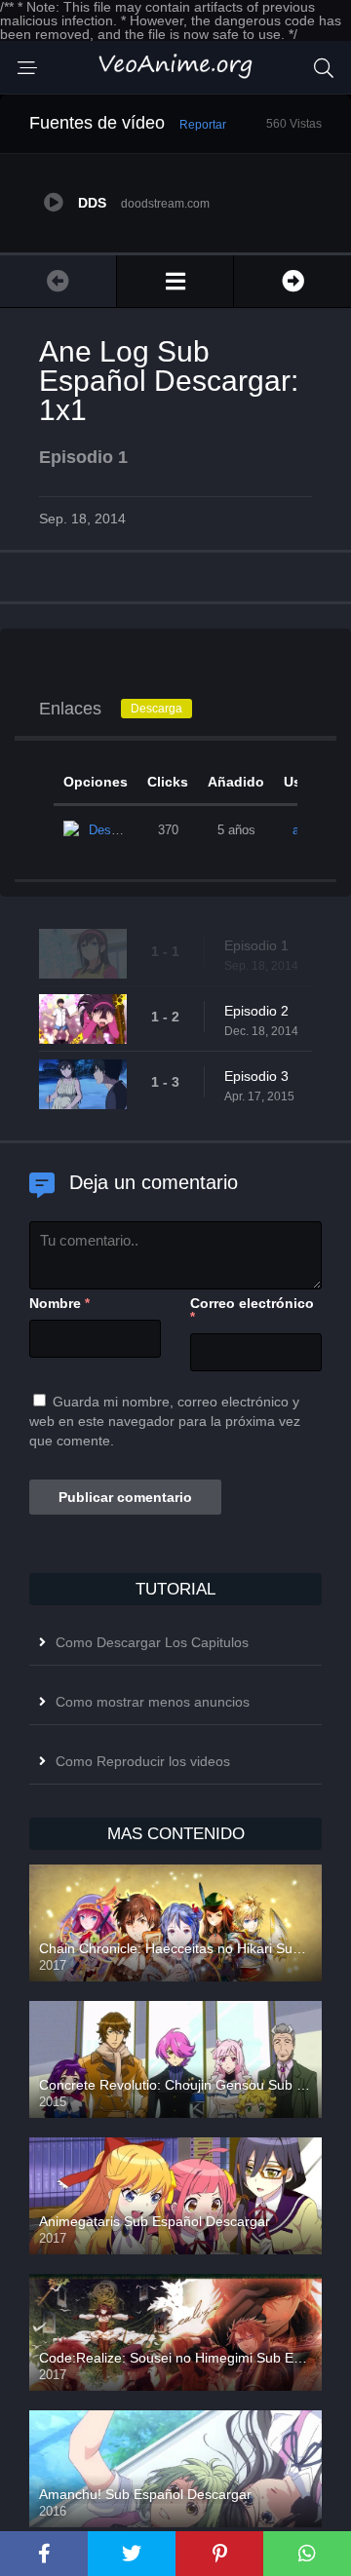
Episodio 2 (256, 1011)
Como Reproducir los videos (143, 1761)
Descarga (156, 709)
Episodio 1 (256, 945)
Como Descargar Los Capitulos (152, 1642)
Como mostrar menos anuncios (153, 1702)
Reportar (203, 125)
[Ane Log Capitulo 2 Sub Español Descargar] (292, 281)
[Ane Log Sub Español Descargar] (175, 281)
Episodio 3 (256, 1076)
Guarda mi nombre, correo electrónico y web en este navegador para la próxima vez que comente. (165, 1421)
